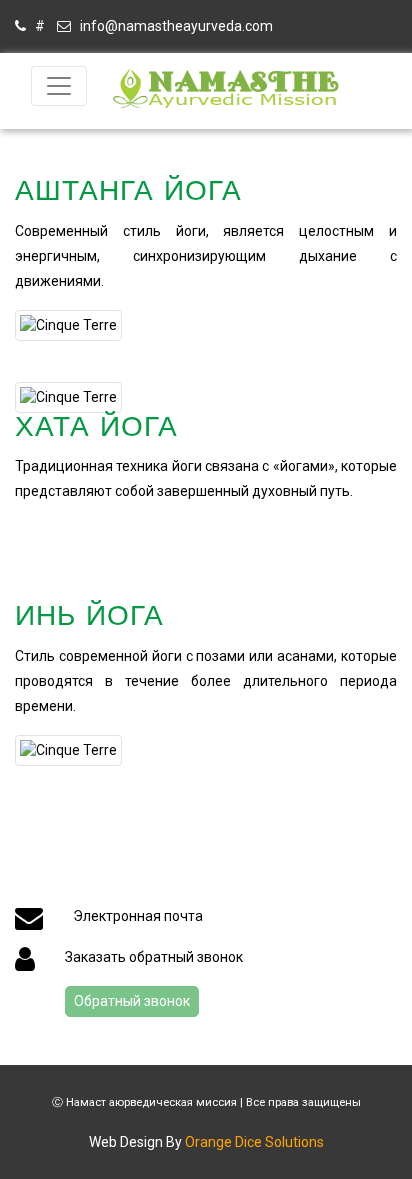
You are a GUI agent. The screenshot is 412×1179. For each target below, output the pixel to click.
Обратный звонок (132, 1001)
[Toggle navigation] (59, 86)
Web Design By (206, 1142)
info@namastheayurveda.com (172, 26)
